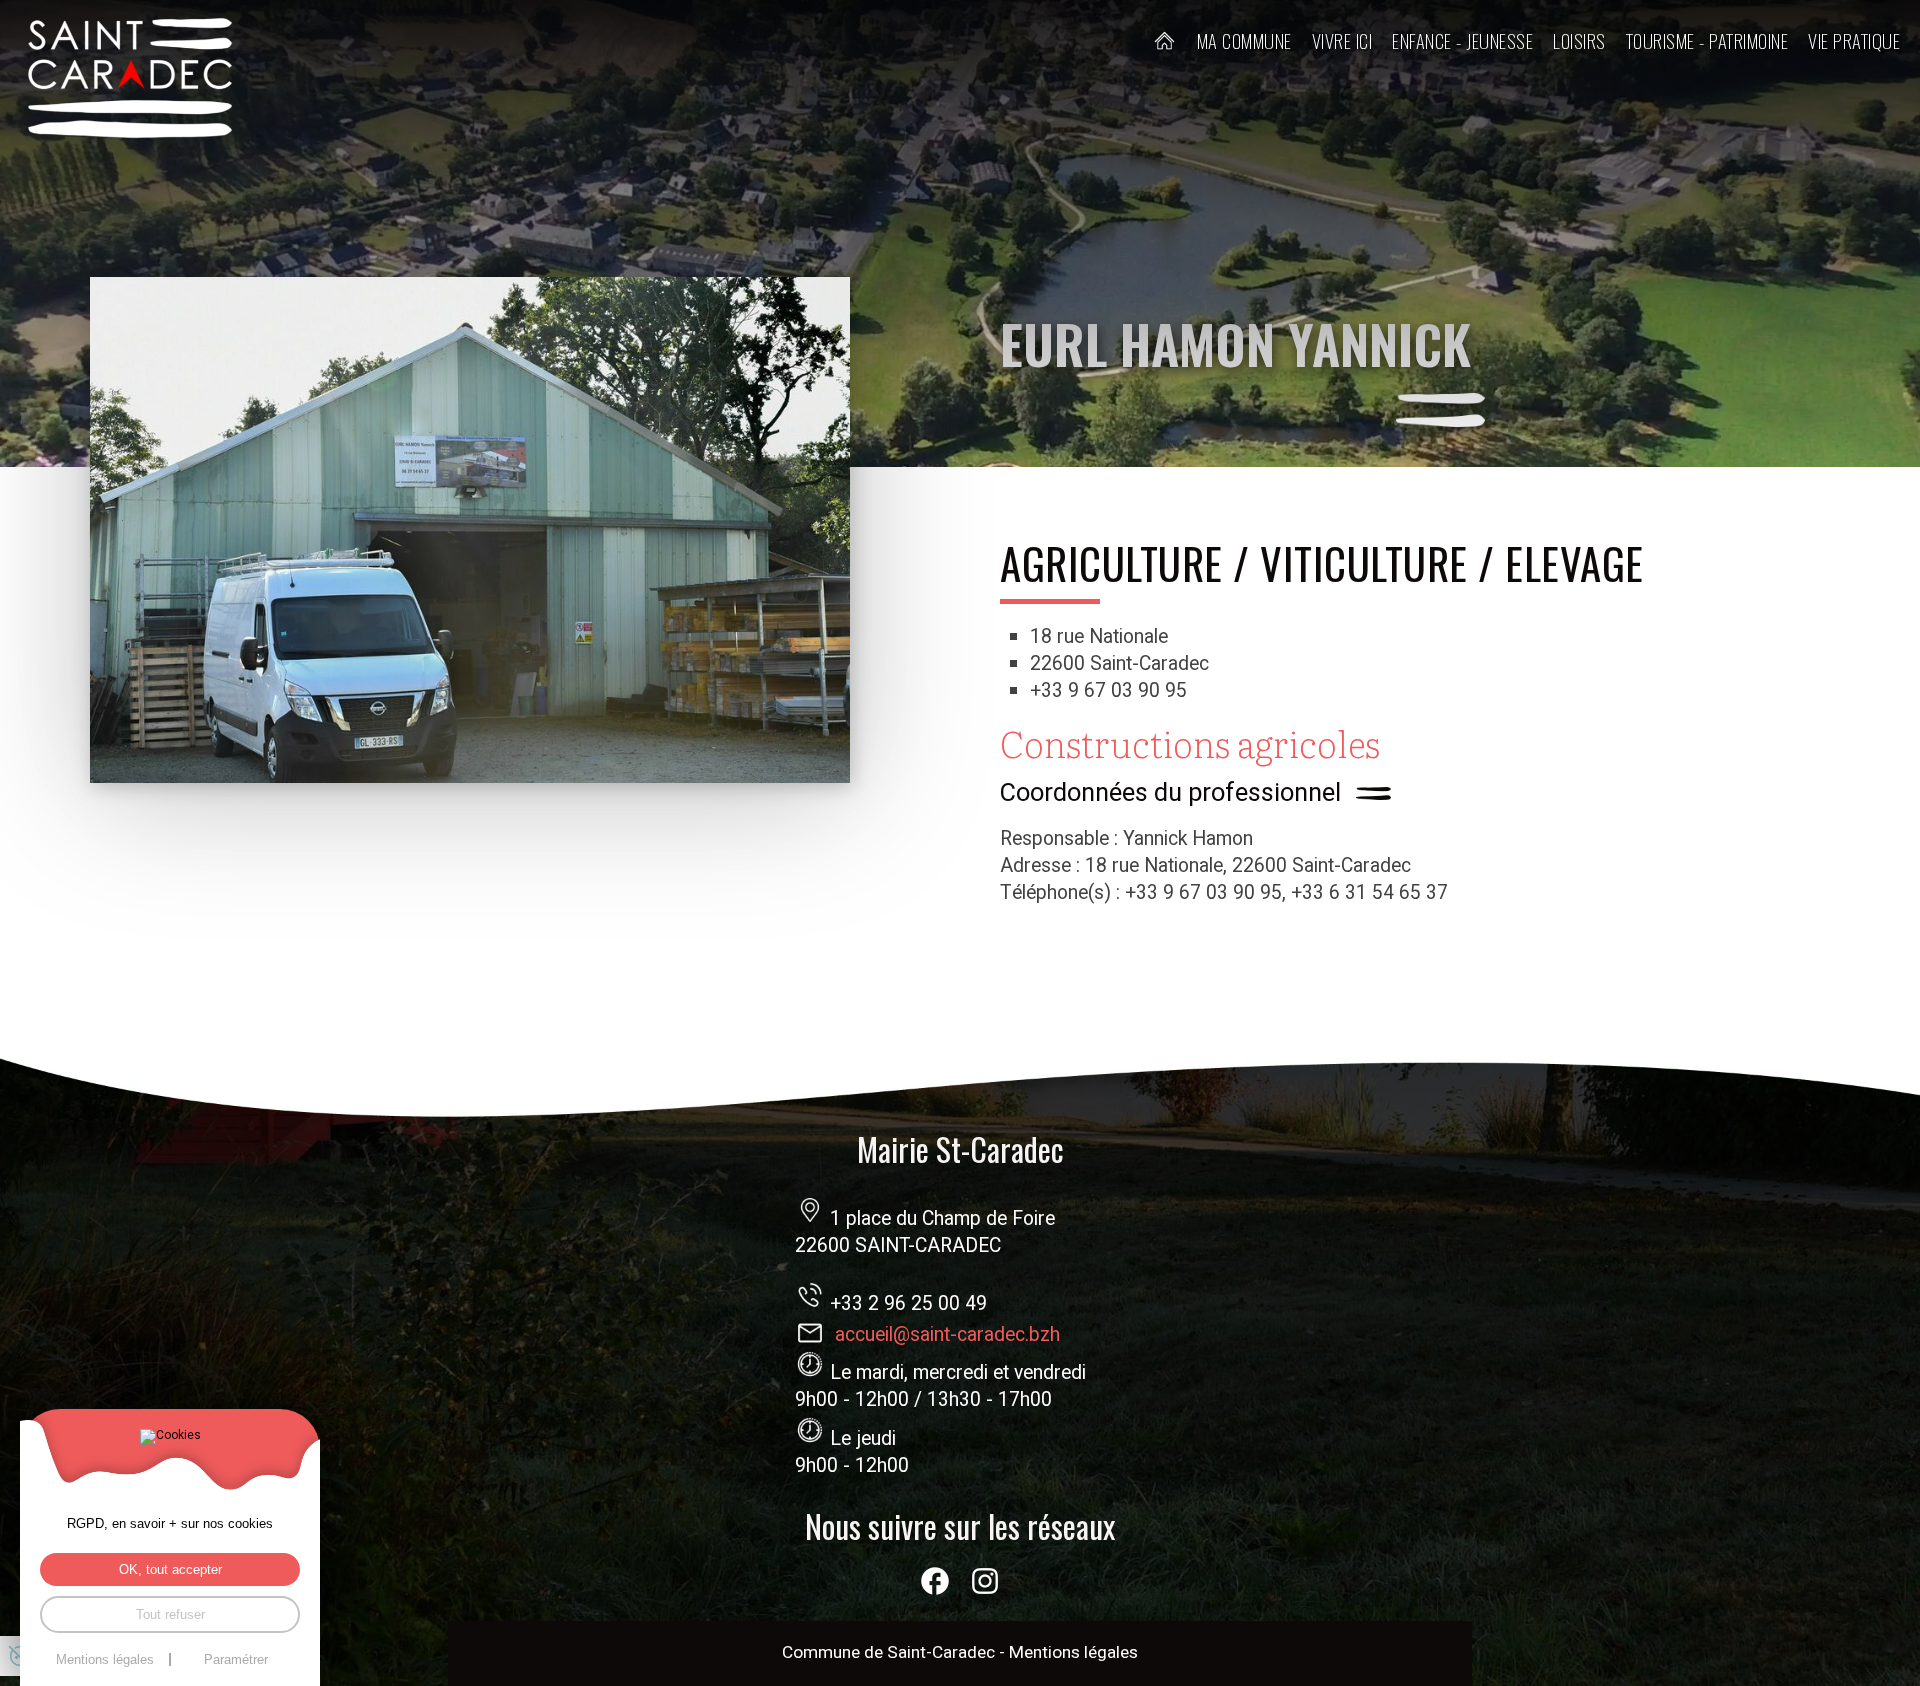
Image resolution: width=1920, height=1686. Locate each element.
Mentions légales (1073, 1652)
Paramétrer (236, 1659)
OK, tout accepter (170, 1569)
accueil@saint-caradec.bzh (947, 1335)
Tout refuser (170, 1614)
